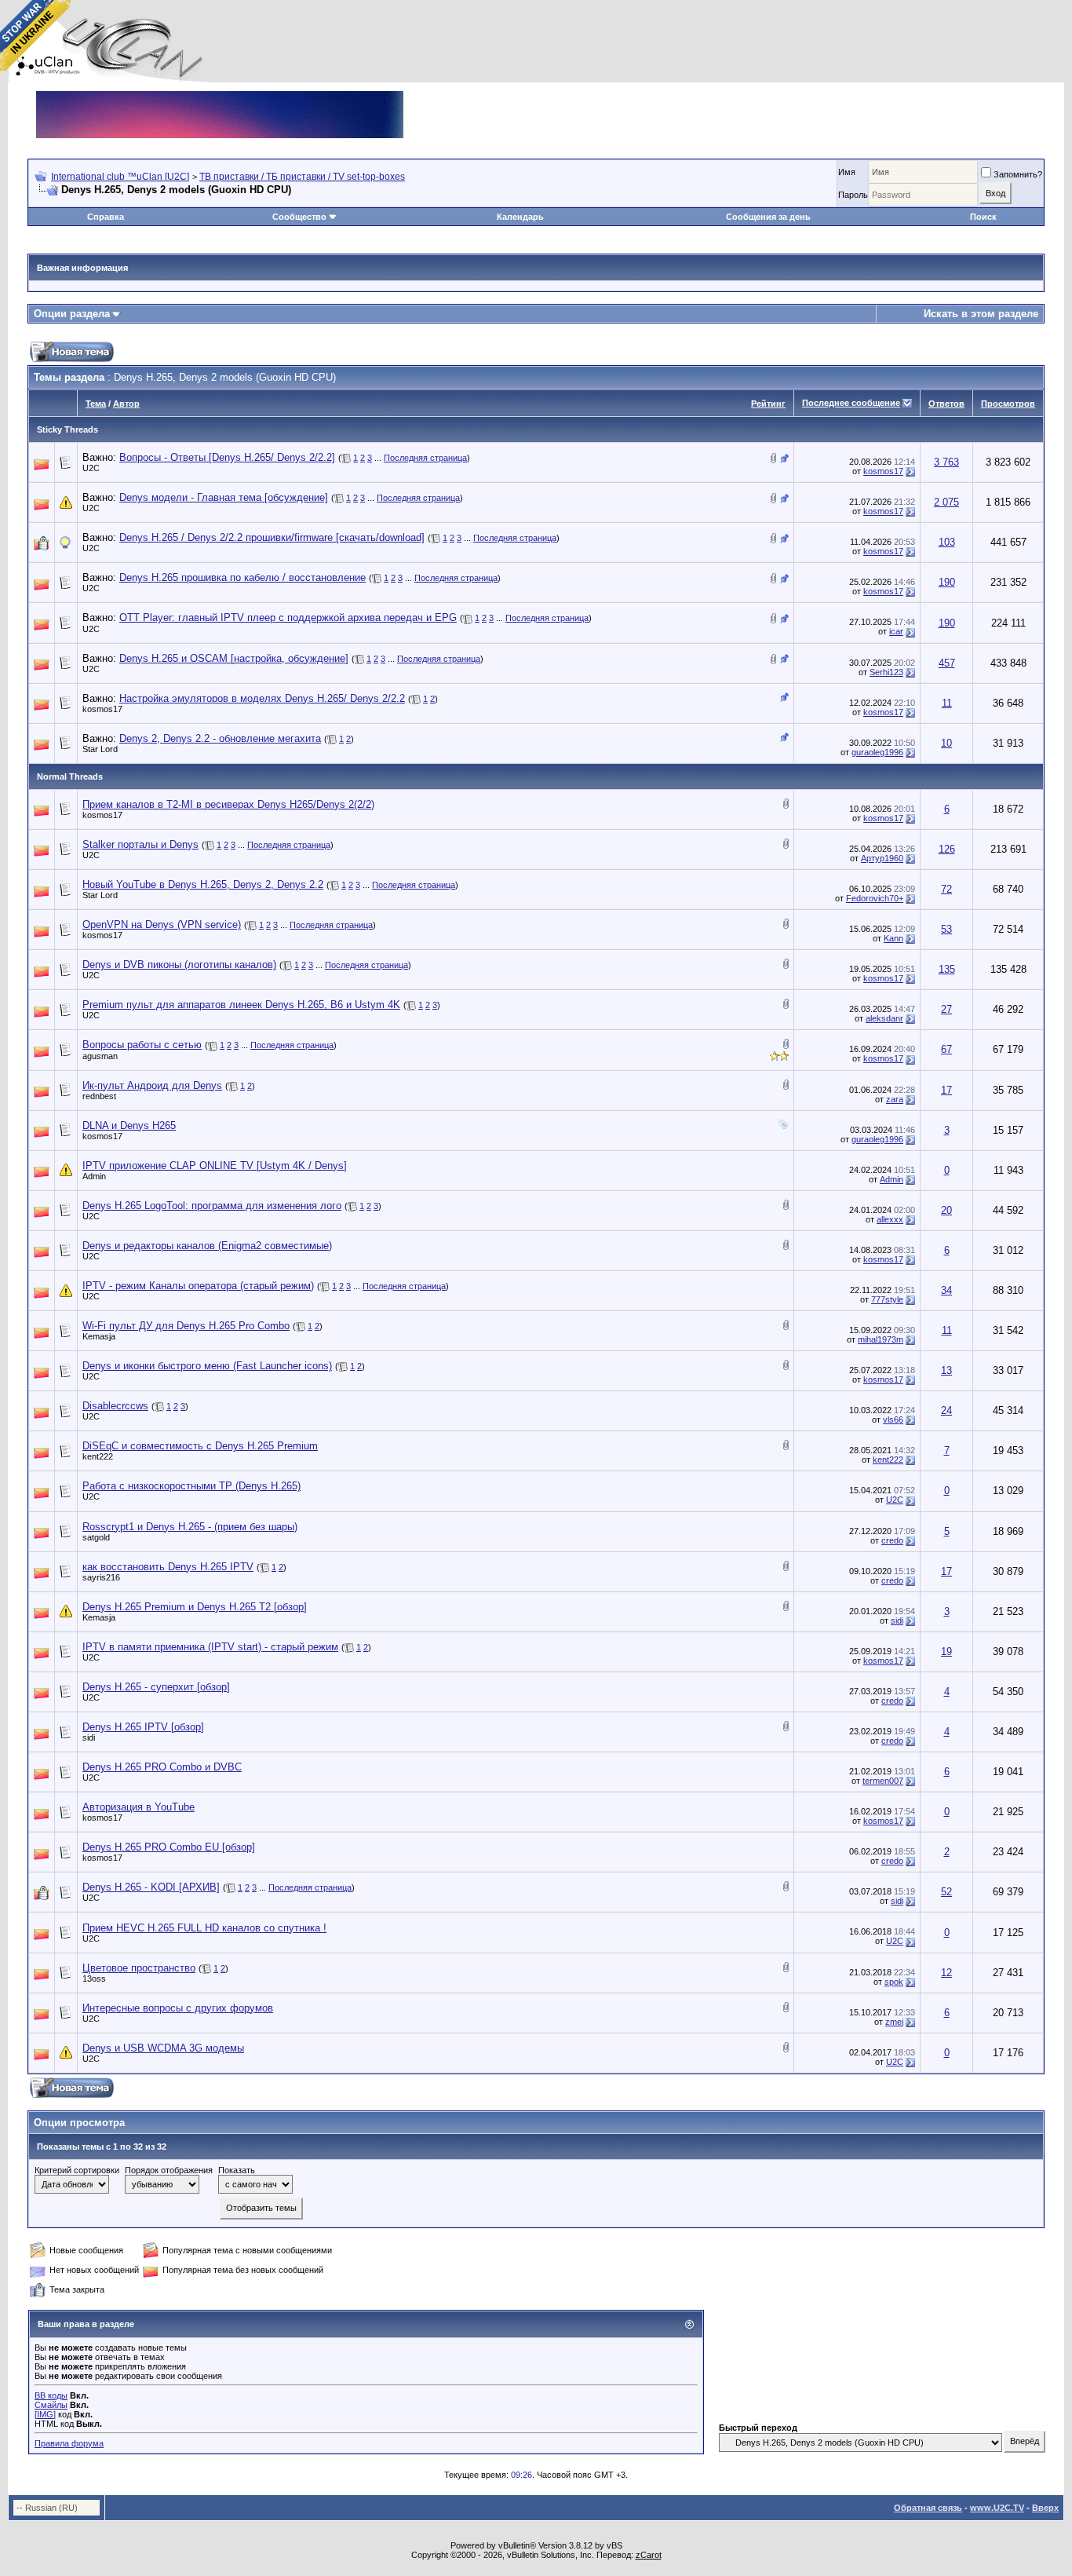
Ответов (946, 404)
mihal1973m (881, 1339)
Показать (237, 2170)
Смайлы (51, 2405)
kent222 (98, 1456)
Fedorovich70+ (875, 898)
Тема (96, 404)
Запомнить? (1018, 174)
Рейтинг (768, 404)
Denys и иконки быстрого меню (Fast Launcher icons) (207, 1366)
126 (947, 849)
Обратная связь (928, 2508)
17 (946, 1090)
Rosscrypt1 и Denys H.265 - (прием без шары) (190, 1527)
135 (947, 969)
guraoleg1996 (877, 752)
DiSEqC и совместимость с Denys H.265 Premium (200, 1446)
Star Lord (100, 749)
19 (946, 1652)
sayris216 (101, 1577)
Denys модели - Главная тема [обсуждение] (224, 497)
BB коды (51, 2395)
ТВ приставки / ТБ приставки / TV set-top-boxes (302, 177)
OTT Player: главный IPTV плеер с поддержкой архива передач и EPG (288, 618)
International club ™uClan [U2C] (120, 177)
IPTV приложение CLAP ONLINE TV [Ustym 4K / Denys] (215, 1166)
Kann (893, 938)
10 (946, 743)
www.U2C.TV (997, 2508)
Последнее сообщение (851, 403)
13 (946, 1370)
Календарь (520, 217)
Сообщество (299, 217)
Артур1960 (882, 858)
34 (946, 1290)
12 (946, 1973)
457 (947, 663)
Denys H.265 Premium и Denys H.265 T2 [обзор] (195, 1607)
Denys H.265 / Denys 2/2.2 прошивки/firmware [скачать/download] (272, 537)
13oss (94, 1979)
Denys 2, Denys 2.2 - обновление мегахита (220, 738)
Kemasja (99, 1336)
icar (896, 631)
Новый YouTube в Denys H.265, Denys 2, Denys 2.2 (203, 884)
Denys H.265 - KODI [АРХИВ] (151, 1887)
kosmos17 (883, 471)
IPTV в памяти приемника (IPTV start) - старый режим (210, 1647)
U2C (91, 468)
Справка (106, 217)
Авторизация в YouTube (139, 1807)
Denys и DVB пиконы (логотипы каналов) (179, 965)
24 (946, 1410)
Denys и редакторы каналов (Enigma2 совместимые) (207, 1246)
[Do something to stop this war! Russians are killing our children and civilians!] (35, 35)
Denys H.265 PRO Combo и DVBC (162, 1767)
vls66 (893, 1420)
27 (946, 1009)
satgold (96, 1537)
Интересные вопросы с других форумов (178, 2008)
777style (887, 1299)
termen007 (883, 1781)
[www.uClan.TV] (220, 97)
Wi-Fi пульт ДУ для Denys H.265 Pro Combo (186, 1326)
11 (947, 703)
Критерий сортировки (77, 2170)
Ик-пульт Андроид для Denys (152, 1085)
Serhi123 (886, 672)
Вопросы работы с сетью (142, 1045)
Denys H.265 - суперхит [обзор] (156, 1687)
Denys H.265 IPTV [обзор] (143, 1727)
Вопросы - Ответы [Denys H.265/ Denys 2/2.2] (227, 457)
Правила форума (69, 2443)
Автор (126, 404)
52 (946, 1892)
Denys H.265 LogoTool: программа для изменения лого (212, 1206)
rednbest (99, 1096)
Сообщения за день (768, 217)
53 (946, 929)
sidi (897, 1621)
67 (946, 1049)
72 (946, 889)
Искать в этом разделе (981, 314)
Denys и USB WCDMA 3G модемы (163, 2048)
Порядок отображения (169, 2170)
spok (894, 1982)
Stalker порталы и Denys (140, 844)
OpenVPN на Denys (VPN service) (162, 924)
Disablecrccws (115, 1406)
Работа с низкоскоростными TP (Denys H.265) (191, 1486)
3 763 (946, 462)
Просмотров (1008, 404)
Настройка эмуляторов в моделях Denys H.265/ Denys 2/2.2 (262, 698)
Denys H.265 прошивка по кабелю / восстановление (242, 577)
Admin (94, 1176)
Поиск (983, 217)
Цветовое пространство (139, 1968)
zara (895, 1099)
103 (947, 542)
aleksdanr (884, 1018)
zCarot (649, 2555)
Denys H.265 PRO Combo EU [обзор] (169, 1847)
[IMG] (45, 2414)
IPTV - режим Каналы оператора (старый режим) (198, 1286)
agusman (100, 1056)
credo (892, 1540)
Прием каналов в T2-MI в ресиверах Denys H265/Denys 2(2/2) (228, 804)
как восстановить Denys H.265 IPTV (168, 1567)
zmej (894, 2022)
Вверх (1045, 2508)
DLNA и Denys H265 (129, 1125)
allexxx (890, 1219)
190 (947, 582)
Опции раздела (72, 314)
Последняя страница (425, 458)
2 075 (946, 502)
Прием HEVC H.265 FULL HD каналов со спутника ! (204, 1928)
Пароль (853, 195)
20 (946, 1210)
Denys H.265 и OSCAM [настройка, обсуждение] (234, 658)
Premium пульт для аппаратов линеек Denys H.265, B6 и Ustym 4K (241, 1005)
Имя (847, 172)
